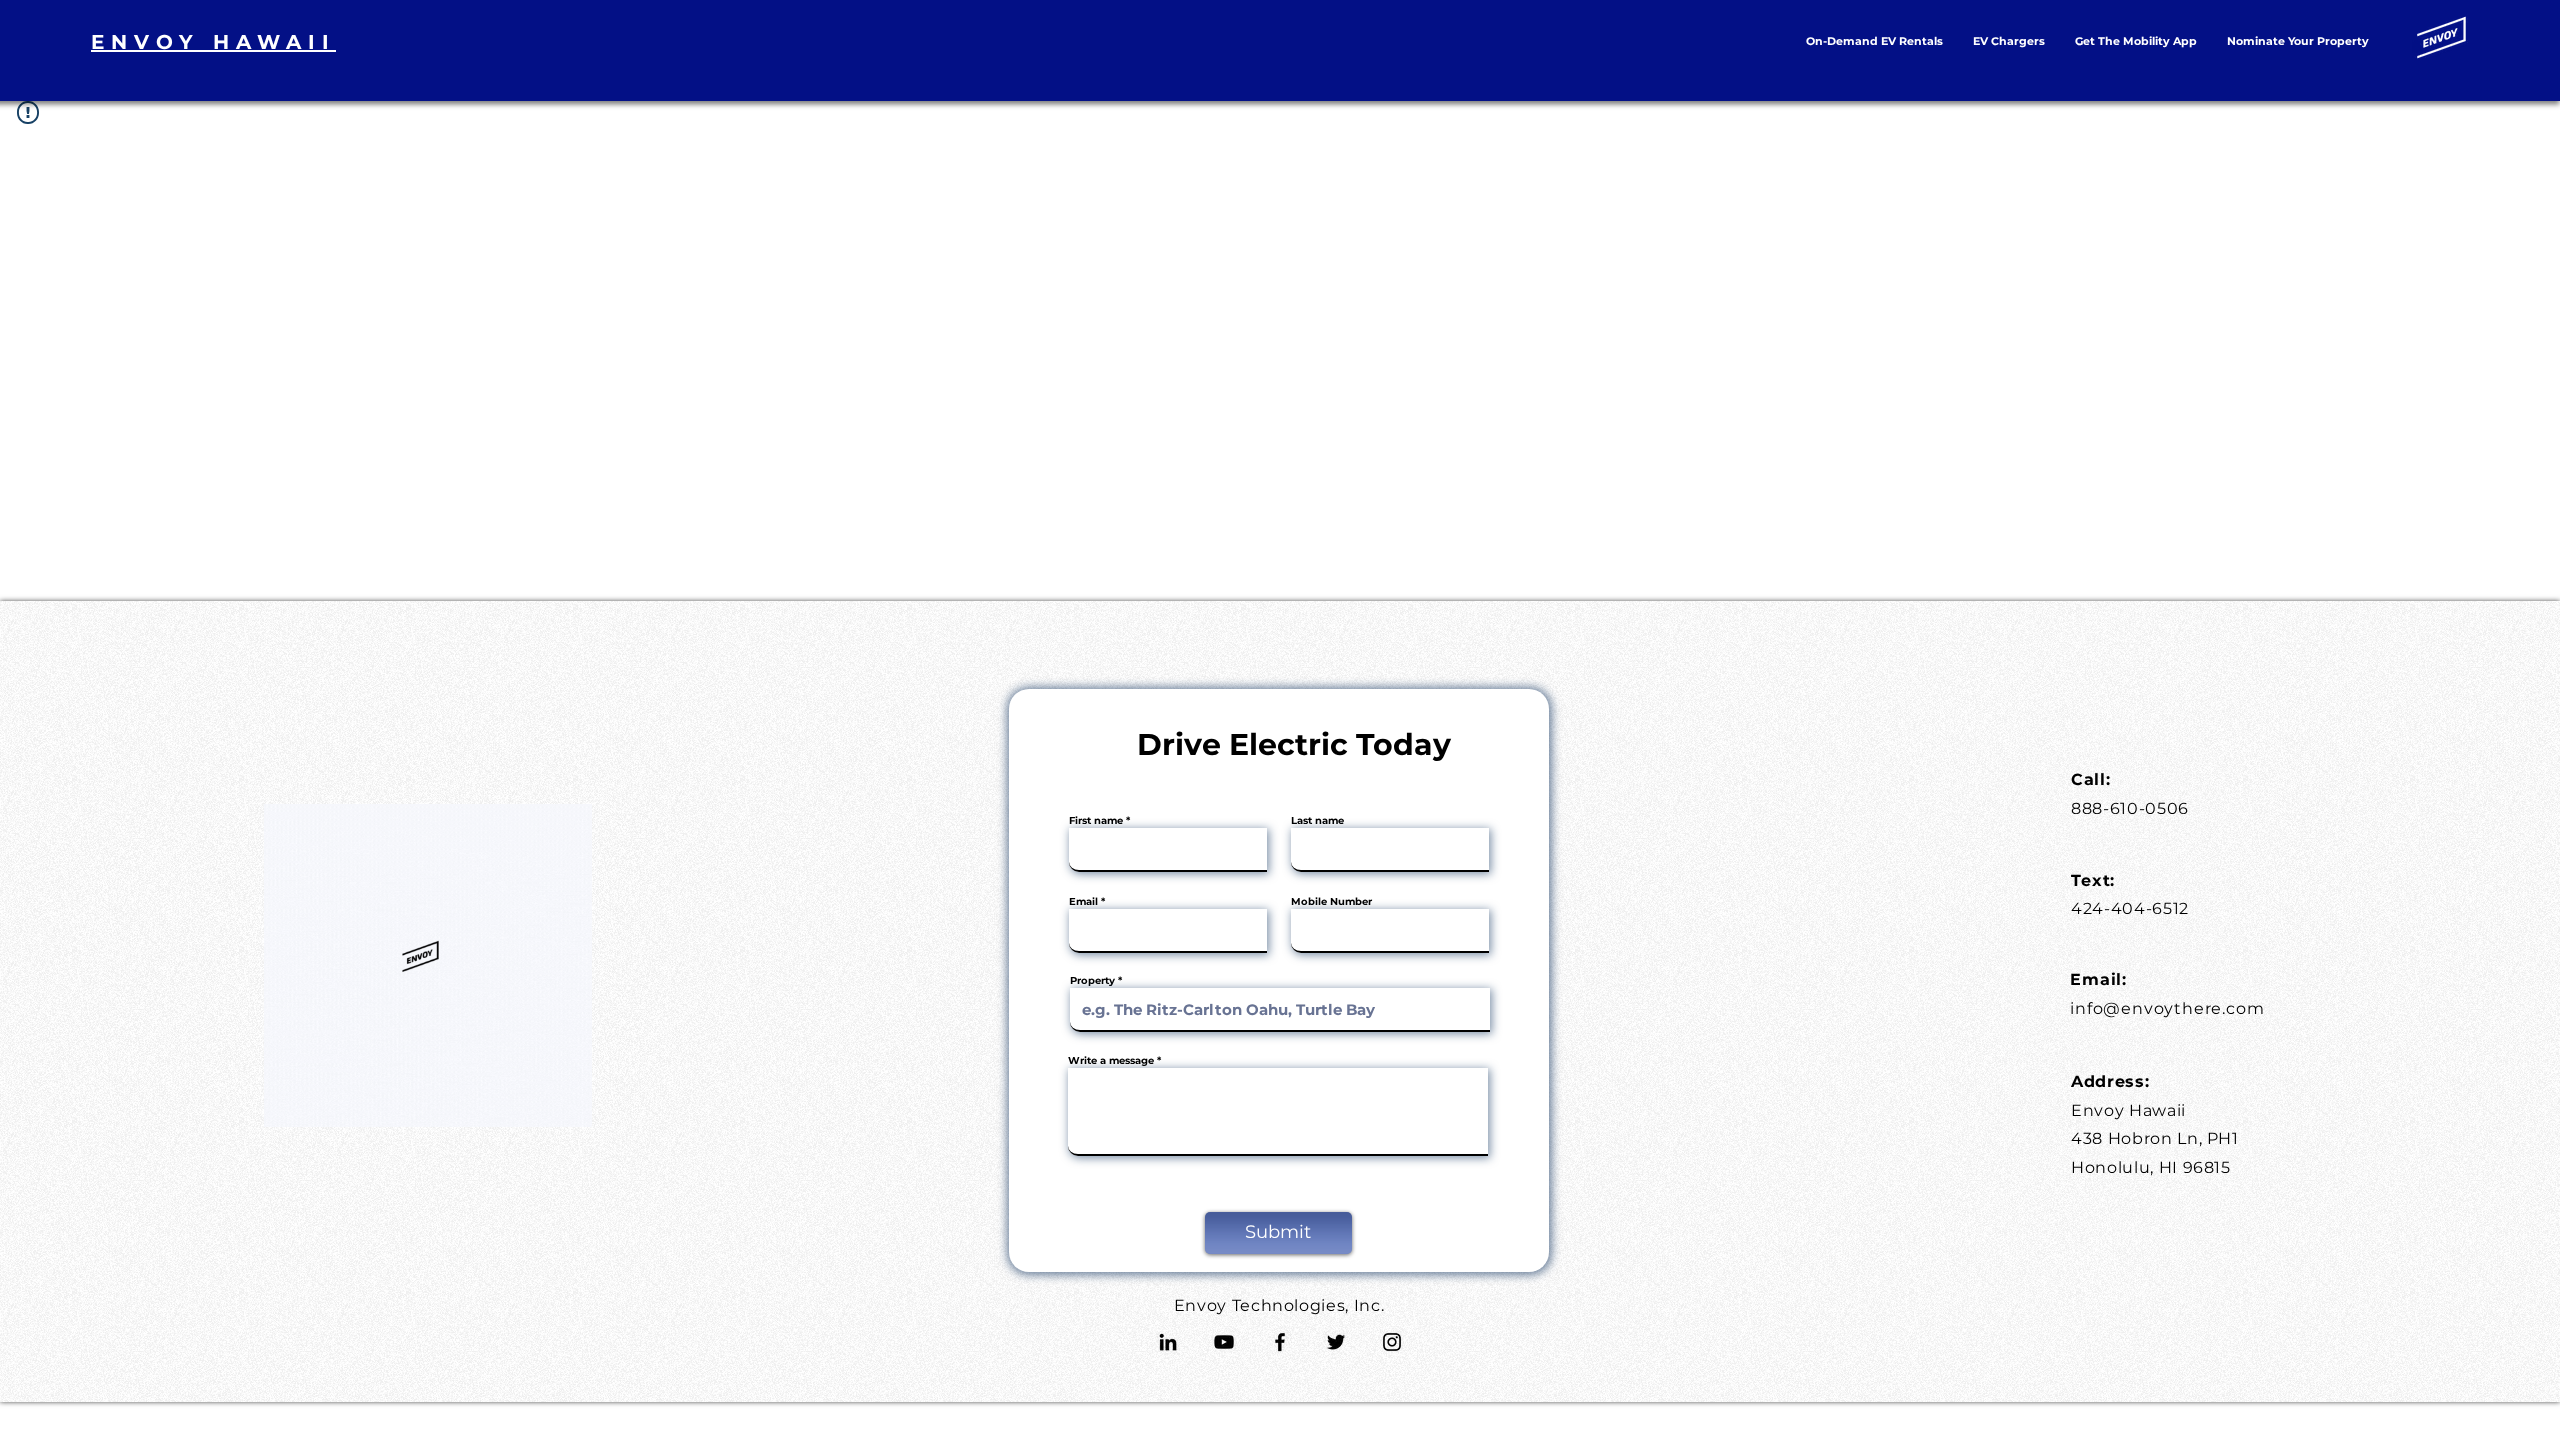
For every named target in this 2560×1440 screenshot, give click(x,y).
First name (1096, 821)
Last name (1317, 821)
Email (1083, 902)
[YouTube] (1224, 1342)
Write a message (1111, 1061)
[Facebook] (1280, 1342)
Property (1092, 981)
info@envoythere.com (2167, 1008)
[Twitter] (1336, 1342)
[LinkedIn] (1168, 1342)
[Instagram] (1392, 1342)
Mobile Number (1331, 902)
